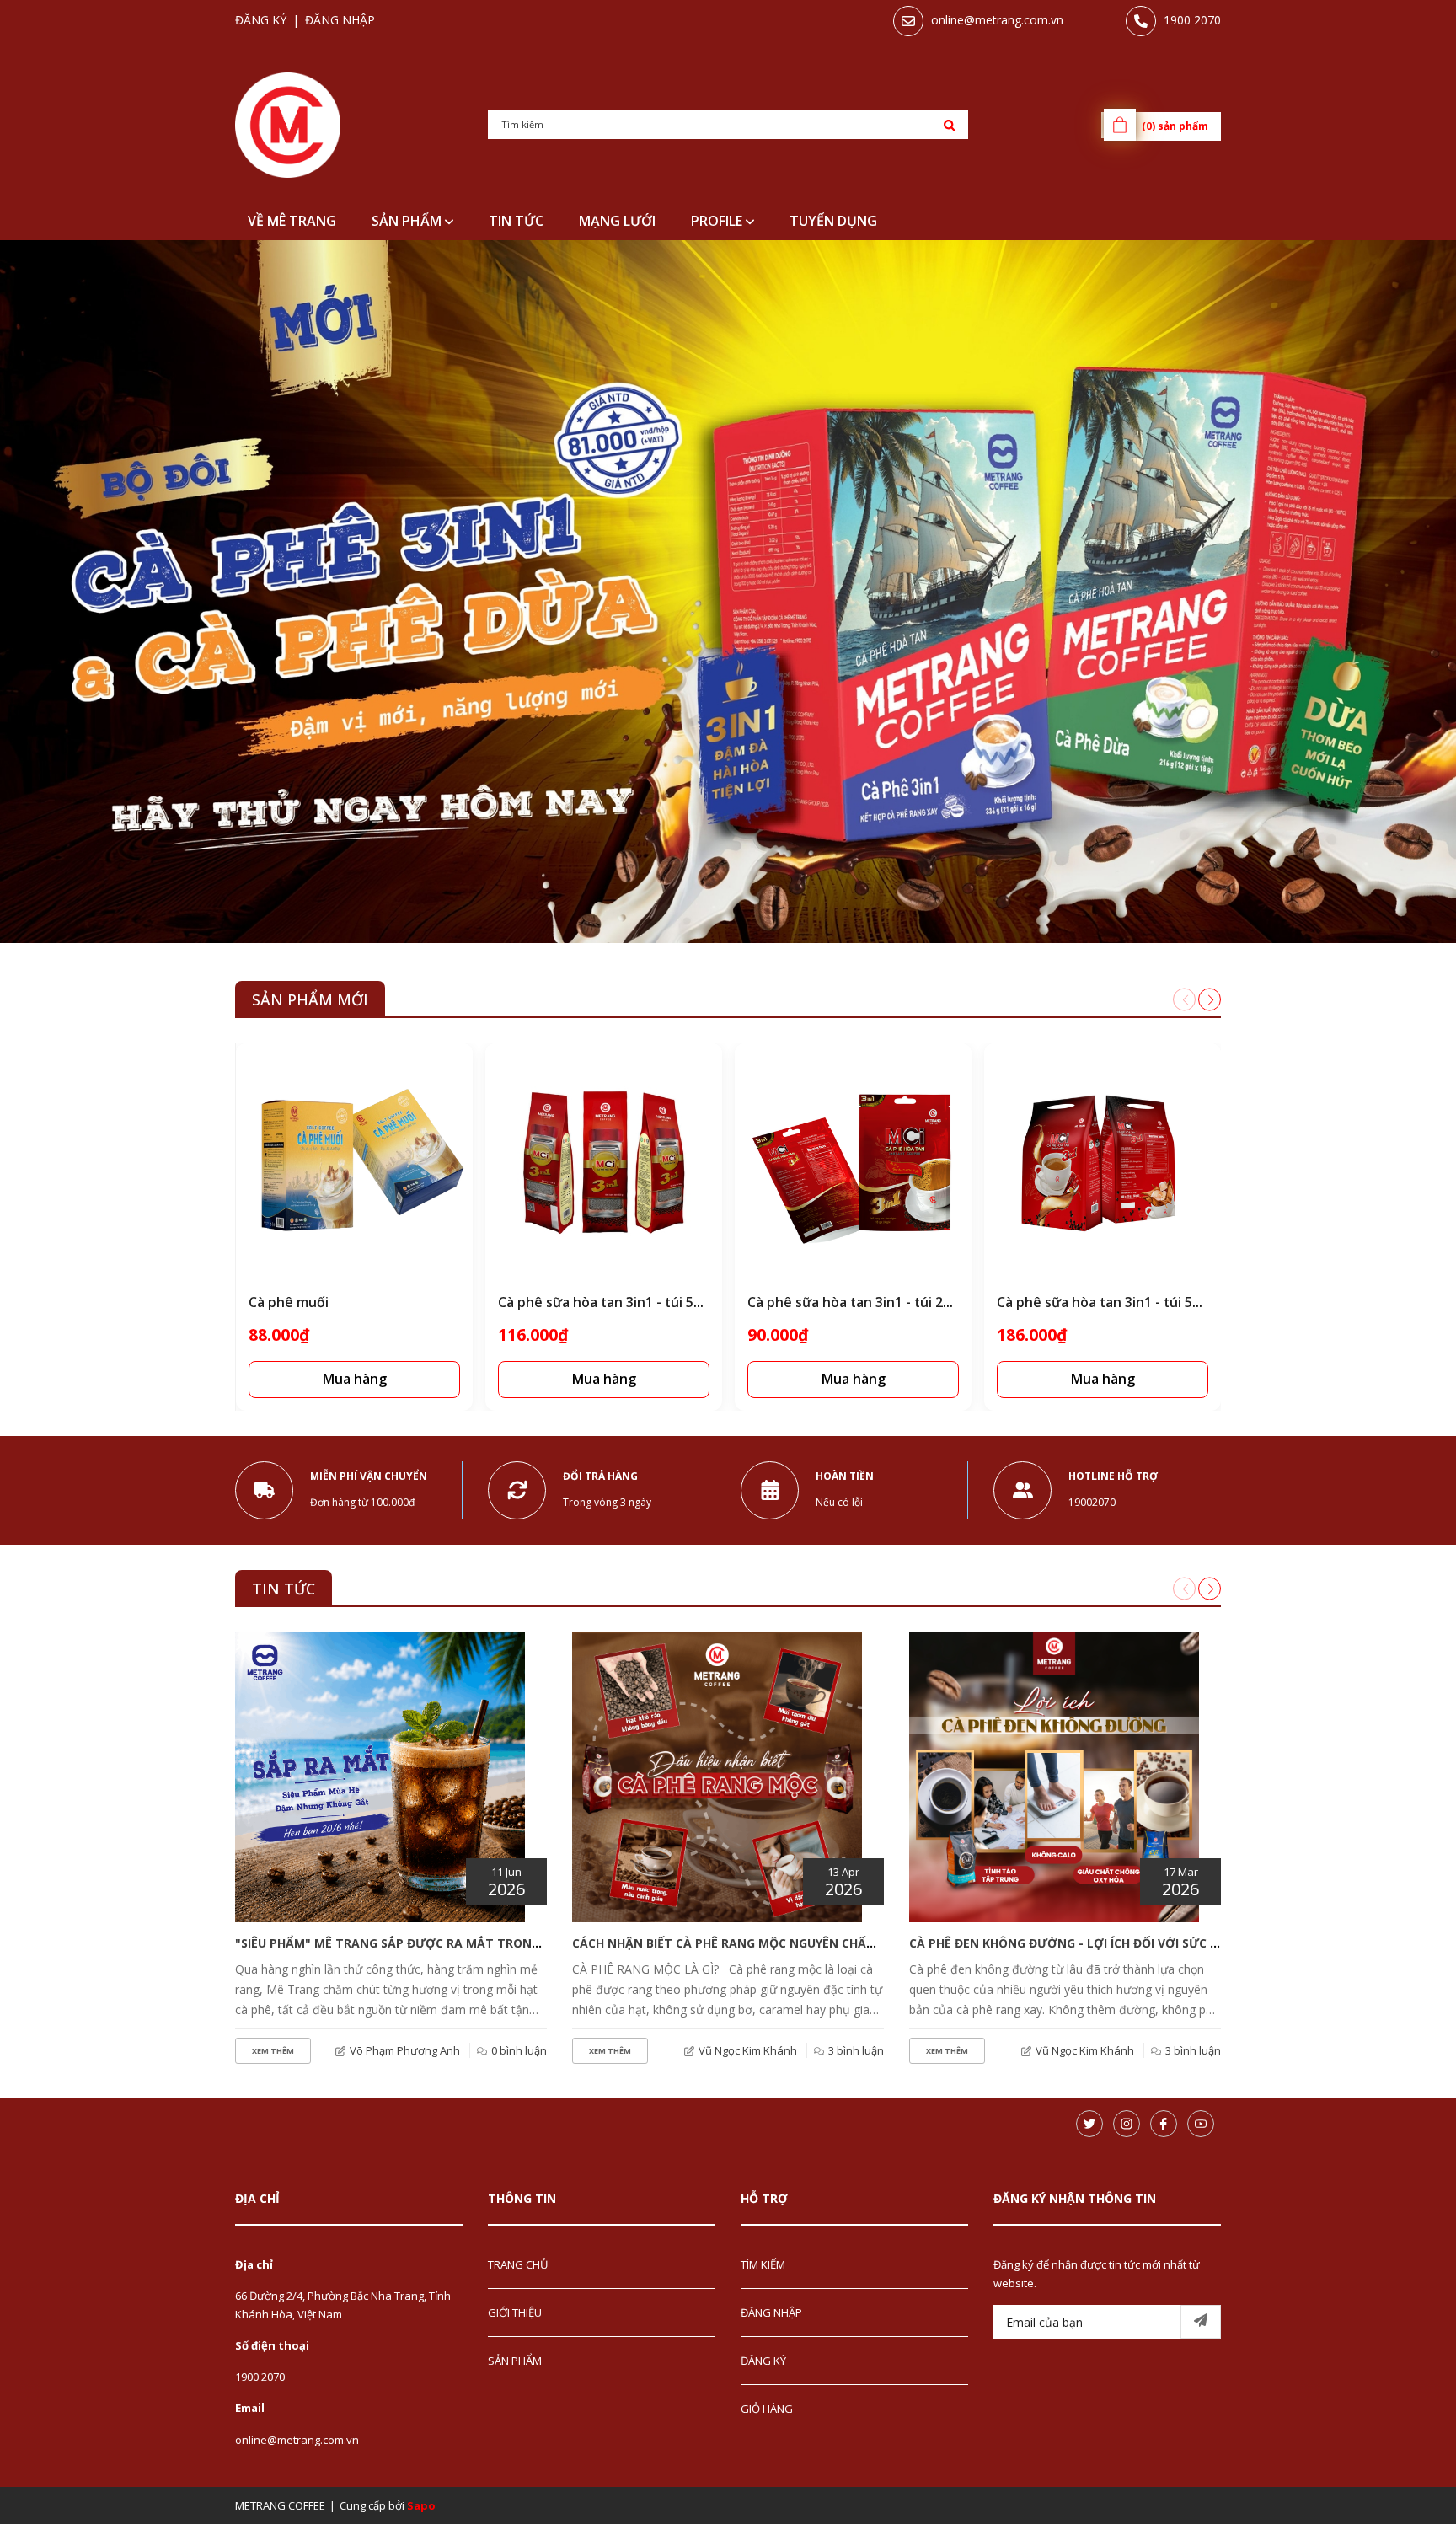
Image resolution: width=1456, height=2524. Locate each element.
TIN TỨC (284, 1589)
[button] (1210, 1000)
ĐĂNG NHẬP (771, 2312)
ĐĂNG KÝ (763, 2361)
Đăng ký (261, 20)
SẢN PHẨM (408, 221)
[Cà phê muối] (354, 1162)
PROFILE (718, 221)
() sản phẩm (1175, 126)
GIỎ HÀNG (767, 2409)
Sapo (421, 2505)
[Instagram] (1127, 2124)
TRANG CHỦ (518, 2264)
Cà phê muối (289, 1302)
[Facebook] (1164, 2124)
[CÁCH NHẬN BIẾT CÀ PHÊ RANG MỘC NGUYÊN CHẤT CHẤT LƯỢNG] (717, 1777)
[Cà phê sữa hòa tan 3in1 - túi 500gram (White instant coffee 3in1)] (604, 1162)
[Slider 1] (728, 592)
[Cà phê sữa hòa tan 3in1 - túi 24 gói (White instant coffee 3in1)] (853, 1162)
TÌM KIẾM (763, 2264)
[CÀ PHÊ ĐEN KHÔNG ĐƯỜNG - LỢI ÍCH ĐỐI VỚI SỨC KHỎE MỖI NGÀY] (1054, 1777)
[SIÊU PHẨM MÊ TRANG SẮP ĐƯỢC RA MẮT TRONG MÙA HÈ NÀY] (380, 1777)
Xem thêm (273, 2051)
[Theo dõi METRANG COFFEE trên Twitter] (1089, 2124)
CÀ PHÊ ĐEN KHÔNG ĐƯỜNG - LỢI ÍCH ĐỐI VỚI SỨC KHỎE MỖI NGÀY (1107, 1943)
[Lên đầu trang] (1401, 2484)
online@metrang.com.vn (997, 20)
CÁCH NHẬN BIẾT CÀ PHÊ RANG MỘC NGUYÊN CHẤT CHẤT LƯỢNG (765, 1943)
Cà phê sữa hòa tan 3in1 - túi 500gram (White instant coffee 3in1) (708, 1302)
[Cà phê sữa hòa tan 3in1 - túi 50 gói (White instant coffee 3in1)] (1103, 1162)
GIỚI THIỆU (515, 2312)
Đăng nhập (340, 20)
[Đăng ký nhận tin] (1201, 2322)
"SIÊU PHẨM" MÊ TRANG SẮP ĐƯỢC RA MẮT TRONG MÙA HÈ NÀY (426, 1943)
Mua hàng (355, 1379)
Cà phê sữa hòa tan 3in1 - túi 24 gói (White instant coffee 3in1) (949, 1302)
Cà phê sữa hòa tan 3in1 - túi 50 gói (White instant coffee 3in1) (1198, 1302)
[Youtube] (1201, 2124)
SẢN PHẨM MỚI (310, 999)
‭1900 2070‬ (1192, 20)
